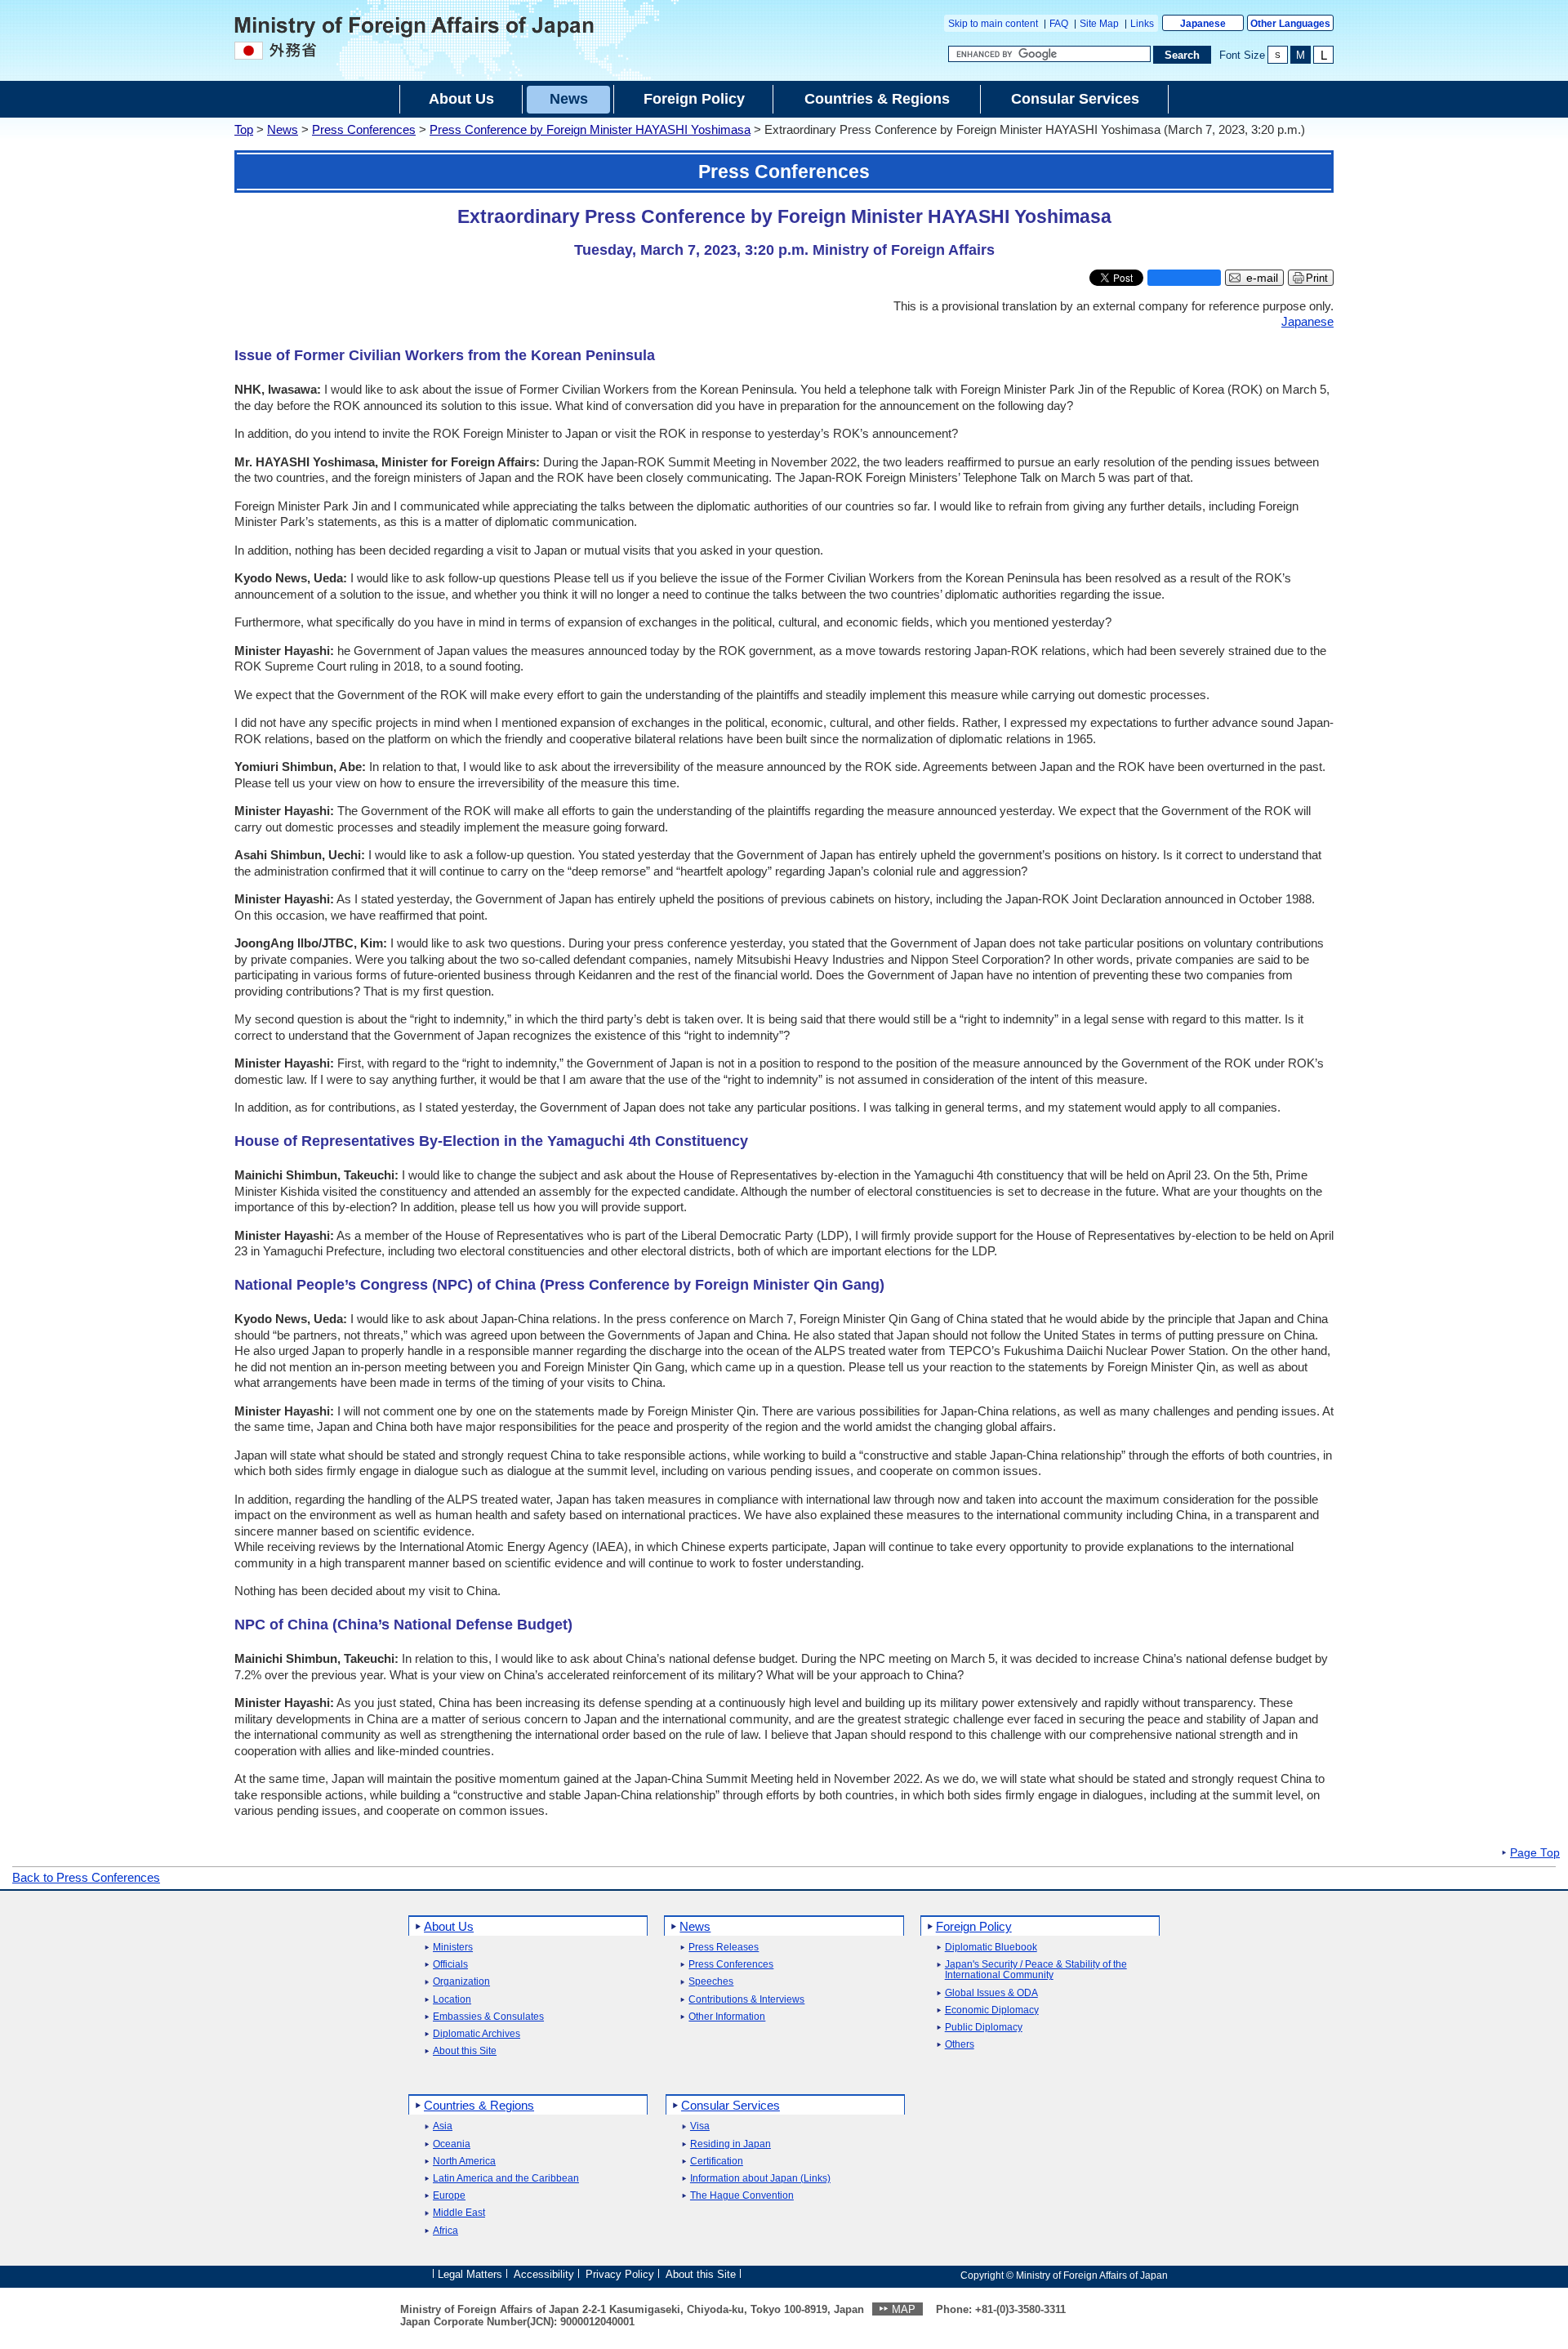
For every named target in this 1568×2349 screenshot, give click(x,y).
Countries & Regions (479, 2105)
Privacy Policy (620, 2274)
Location (452, 2000)
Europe (449, 2196)
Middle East (459, 2213)
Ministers (453, 1948)
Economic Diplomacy (992, 2010)
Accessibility (544, 2274)
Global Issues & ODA (991, 1993)
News (283, 129)
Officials (450, 1965)
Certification (717, 2162)
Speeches (711, 1982)
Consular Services (731, 2105)
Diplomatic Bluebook (991, 1948)
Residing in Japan (731, 2144)
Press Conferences (364, 129)
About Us (449, 1926)
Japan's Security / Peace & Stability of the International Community (1036, 1970)
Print (1317, 278)
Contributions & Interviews (746, 2000)
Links (1142, 24)
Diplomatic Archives (477, 2034)
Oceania (452, 2144)
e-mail (1262, 278)
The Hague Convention (742, 2196)
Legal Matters (470, 2274)
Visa (700, 2126)
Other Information (727, 2017)
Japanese (1203, 24)
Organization (461, 1982)
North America (464, 2162)
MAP (904, 2309)
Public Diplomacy (984, 2028)
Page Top (1535, 1853)
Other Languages (1290, 24)
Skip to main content (993, 24)
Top (244, 129)
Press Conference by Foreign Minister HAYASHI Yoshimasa (590, 129)
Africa (445, 2231)
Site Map (1099, 24)
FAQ (1059, 24)
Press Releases (724, 1948)
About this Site (465, 2051)
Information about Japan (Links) (760, 2179)
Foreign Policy (974, 1926)
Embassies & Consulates (488, 2017)
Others (960, 2045)
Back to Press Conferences (86, 1877)
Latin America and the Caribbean (506, 2179)
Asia (443, 2126)
